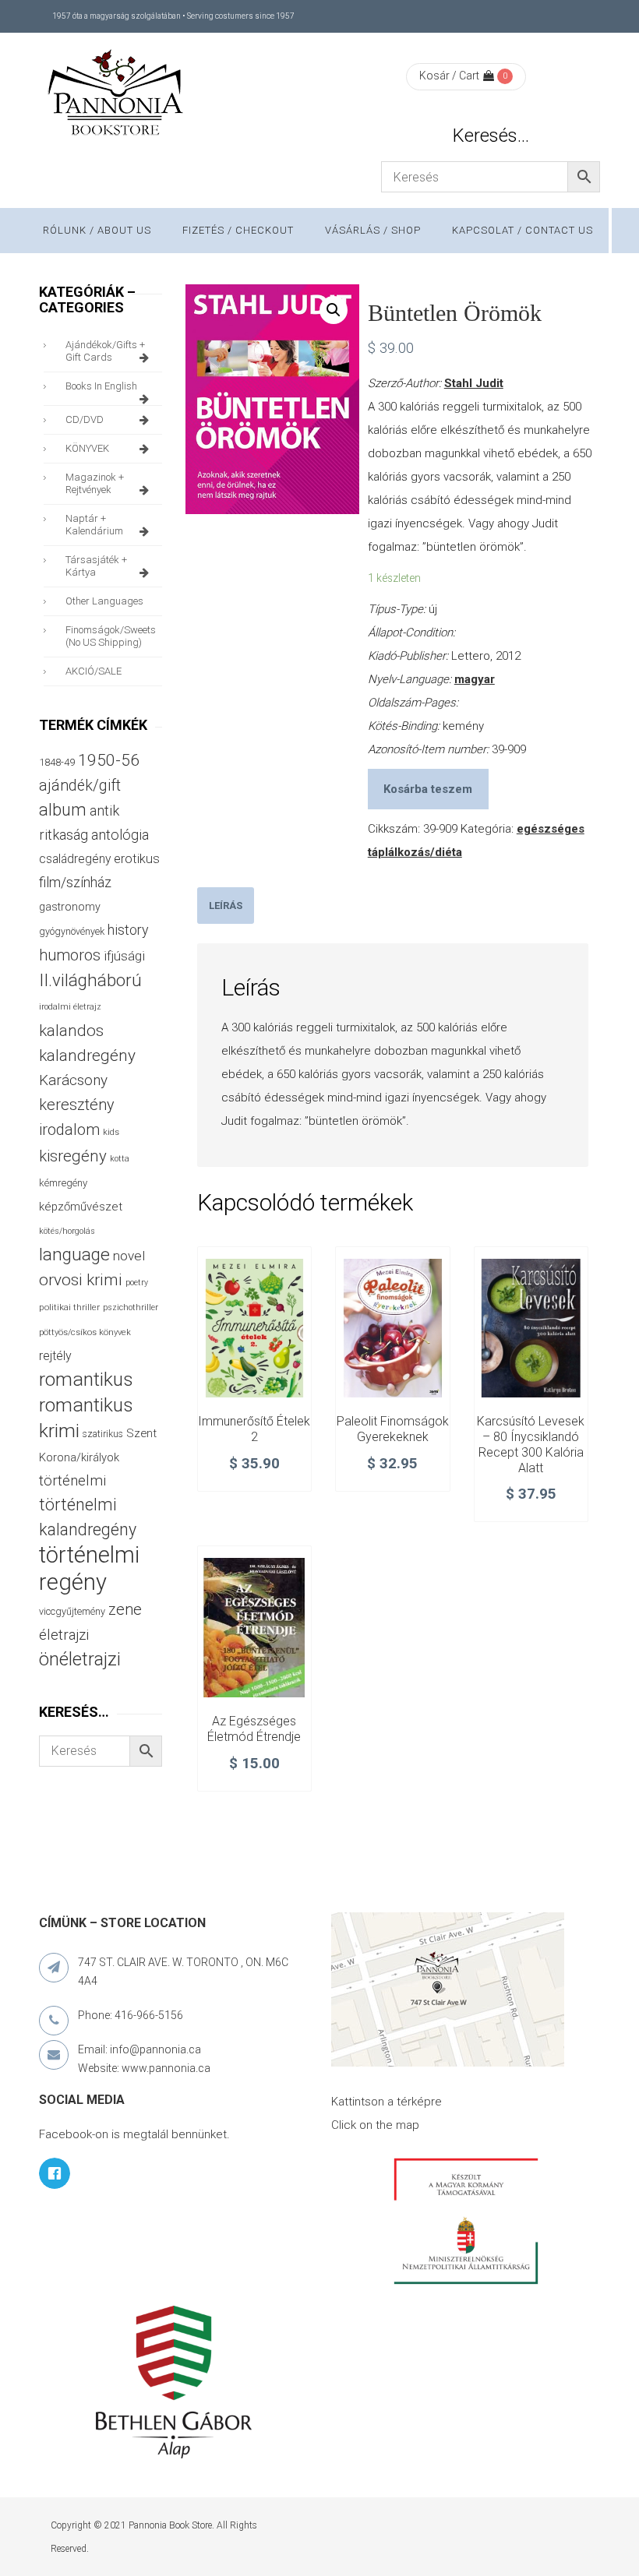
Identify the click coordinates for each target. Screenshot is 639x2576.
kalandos (71, 1031)
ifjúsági (124, 956)
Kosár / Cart (449, 76)
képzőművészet (81, 1207)
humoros (70, 955)
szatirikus (103, 1434)
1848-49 (57, 762)
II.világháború (90, 980)
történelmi (72, 1481)
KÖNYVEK (87, 448)
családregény (75, 859)
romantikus (86, 1379)
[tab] (226, 906)
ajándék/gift (80, 786)
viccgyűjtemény (72, 1611)
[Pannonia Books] (117, 95)
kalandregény (87, 1055)
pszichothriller (131, 1307)
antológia (120, 835)
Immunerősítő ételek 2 (254, 1429)
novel (129, 1256)
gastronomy (70, 907)
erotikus (137, 859)
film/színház (75, 882)
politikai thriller (69, 1307)
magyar (475, 679)
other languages (104, 601)
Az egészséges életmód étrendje (254, 1729)
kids (111, 1132)
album (63, 810)
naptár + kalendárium (94, 525)
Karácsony (73, 1080)
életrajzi (64, 1635)
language (74, 1255)
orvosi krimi (81, 1280)
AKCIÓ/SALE (94, 671)
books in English (101, 386)
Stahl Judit (474, 383)
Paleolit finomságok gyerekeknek (393, 1429)
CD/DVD (85, 419)
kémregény (63, 1183)
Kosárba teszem (428, 789)
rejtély (55, 1356)
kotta (120, 1159)
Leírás (226, 906)
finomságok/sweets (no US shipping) (111, 636)
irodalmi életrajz (70, 1007)
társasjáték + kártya (96, 566)
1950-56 (109, 760)
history (128, 930)
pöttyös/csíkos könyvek (85, 1332)
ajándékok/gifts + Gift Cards (105, 351)
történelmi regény (89, 1568)
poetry (137, 1283)
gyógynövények (72, 931)
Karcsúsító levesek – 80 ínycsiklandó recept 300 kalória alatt (531, 1444)
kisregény (73, 1156)
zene (125, 1609)
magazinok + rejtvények (95, 483)
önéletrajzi (80, 1659)
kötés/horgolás (67, 1231)
